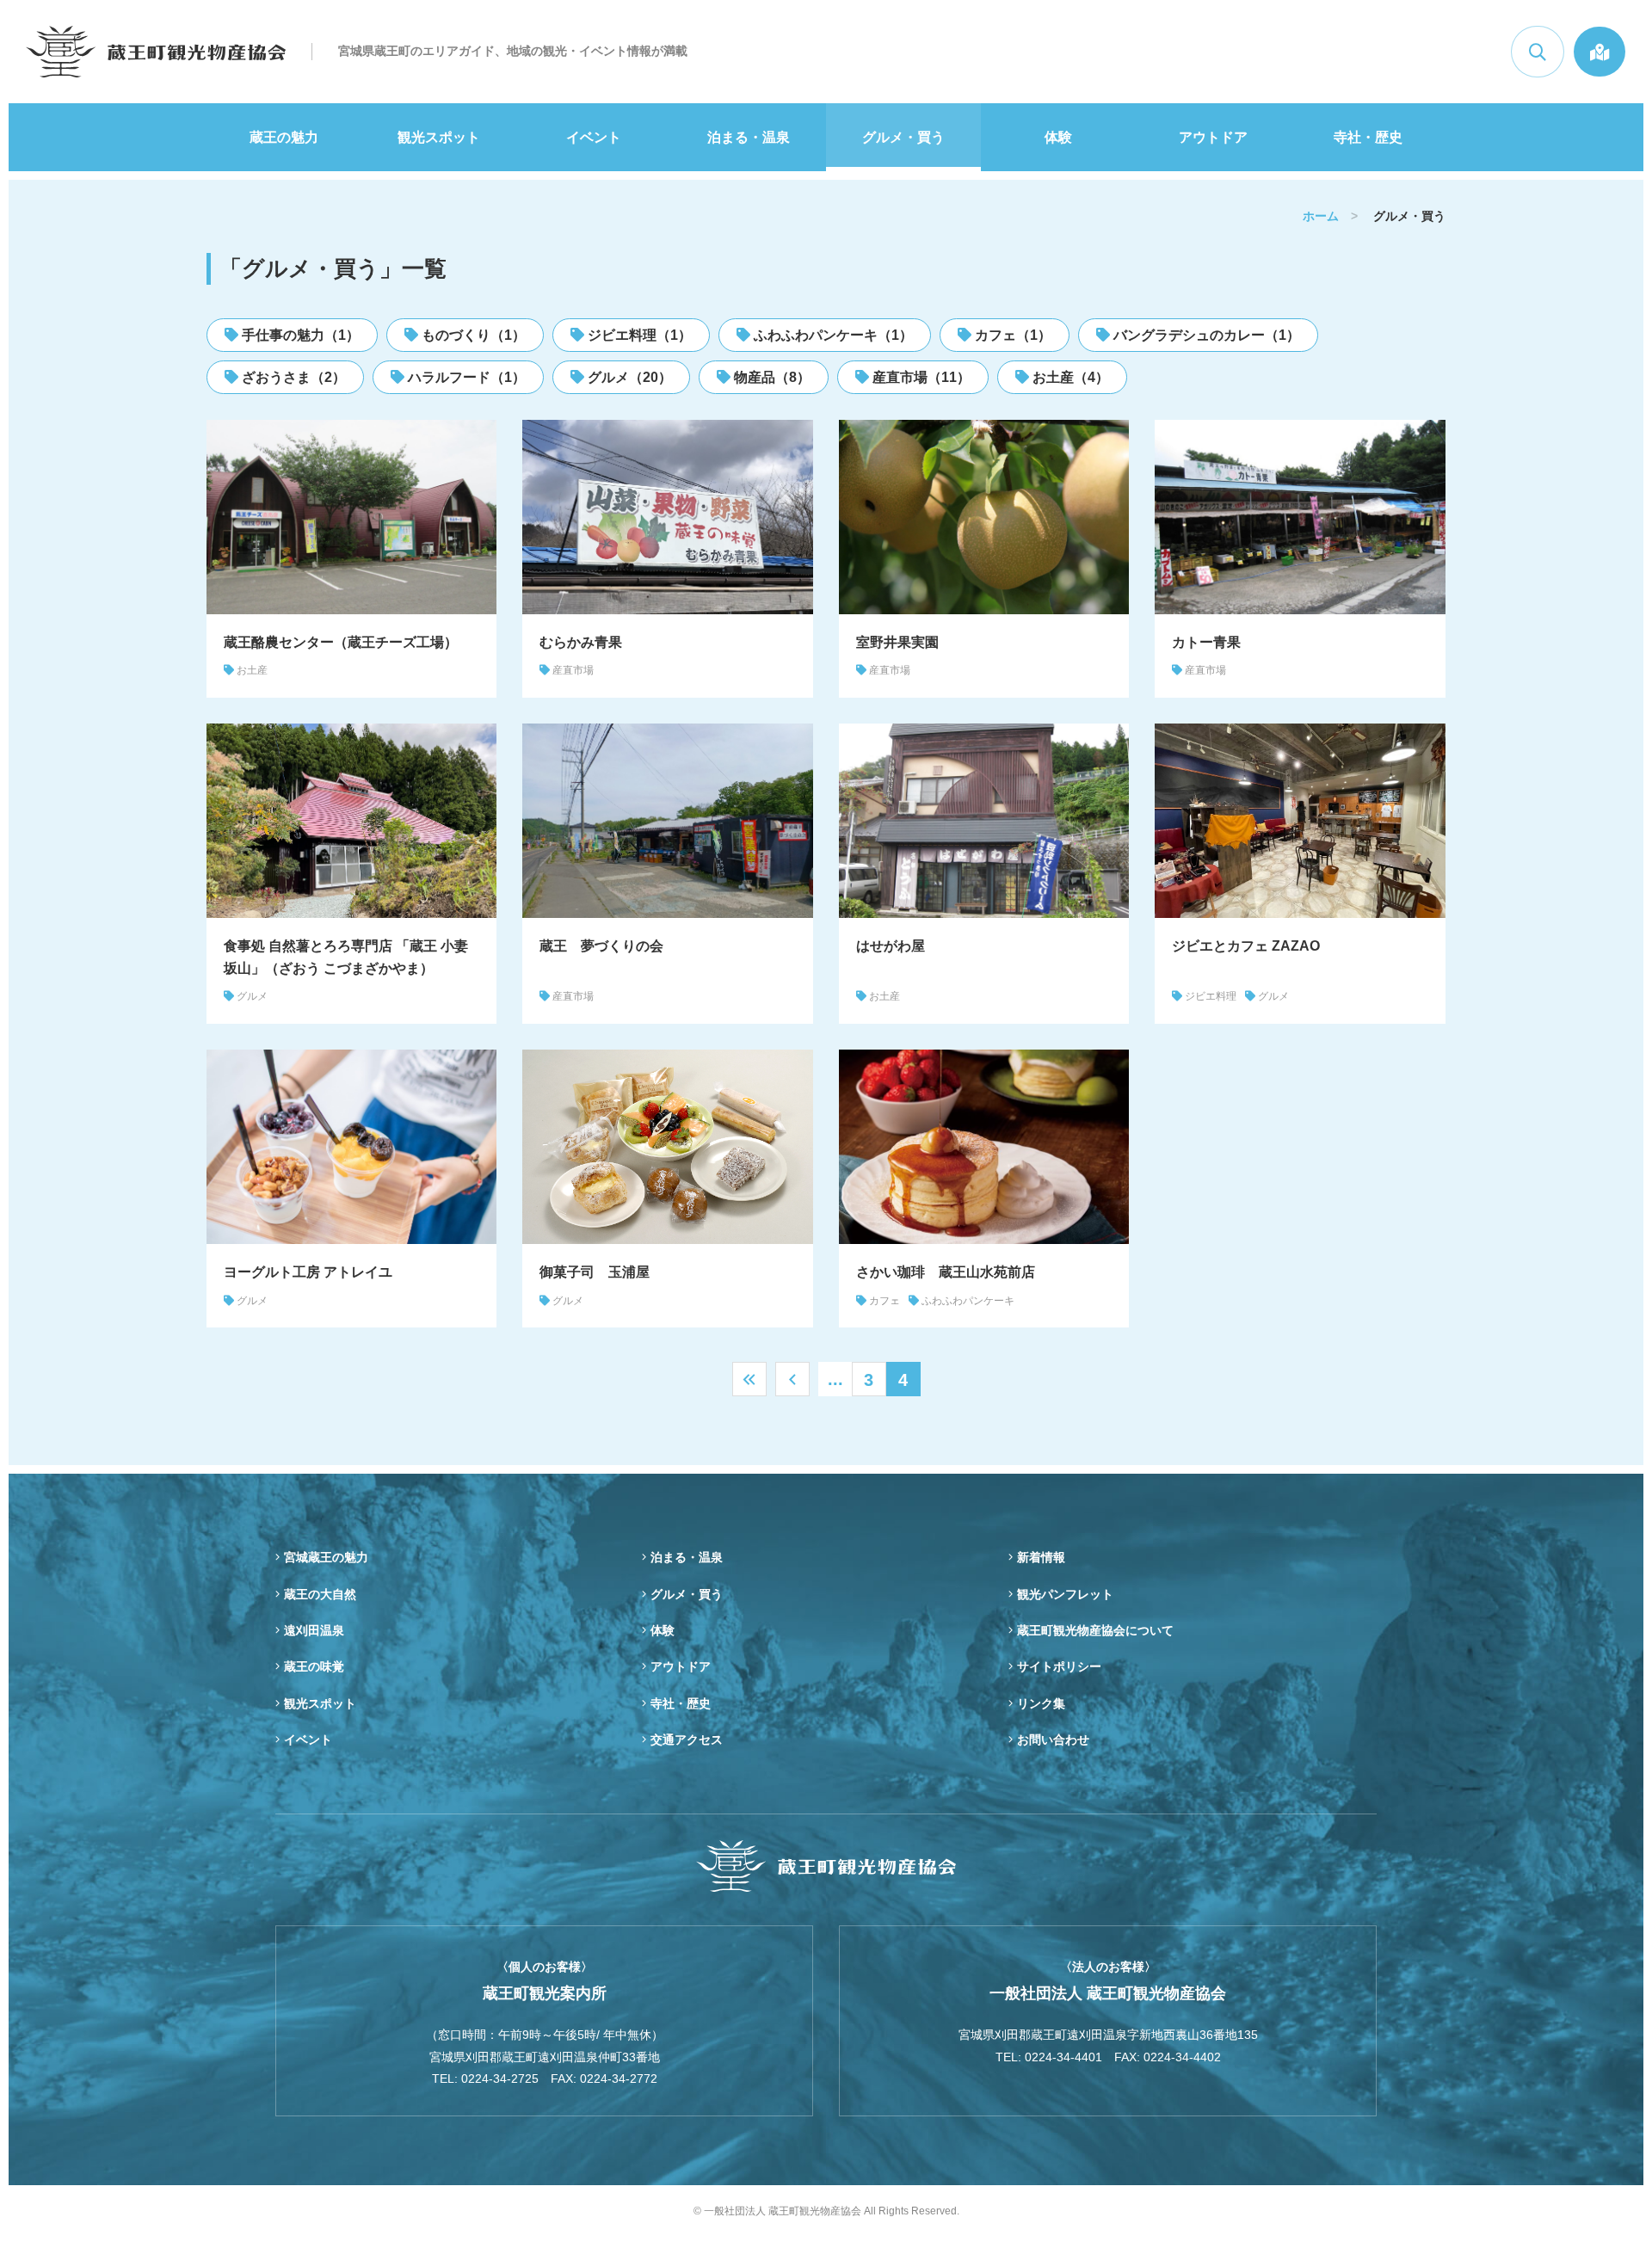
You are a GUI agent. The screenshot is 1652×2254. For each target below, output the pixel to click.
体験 (1058, 137)
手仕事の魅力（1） (299, 335)
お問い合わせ (1053, 1740)
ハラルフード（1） (465, 377)
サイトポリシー (1059, 1666)
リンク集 (1041, 1703)
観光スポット (439, 137)
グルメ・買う (903, 137)
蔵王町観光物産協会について (1095, 1630)
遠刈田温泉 (314, 1630)
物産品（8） (771, 377)
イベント (594, 137)
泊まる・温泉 (749, 137)
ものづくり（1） (472, 335)
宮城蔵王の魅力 (326, 1557)
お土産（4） (1069, 377)
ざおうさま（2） (292, 377)
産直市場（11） (920, 377)
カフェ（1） (1011, 335)
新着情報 (1041, 1557)
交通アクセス (687, 1740)
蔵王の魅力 (284, 137)
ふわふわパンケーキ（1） (832, 335)
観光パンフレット (1065, 1594)
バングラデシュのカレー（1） (1205, 335)
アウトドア (1213, 137)
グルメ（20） (628, 377)
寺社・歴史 (1368, 137)
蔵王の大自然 (320, 1594)
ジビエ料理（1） (638, 335)
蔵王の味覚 (314, 1666)
